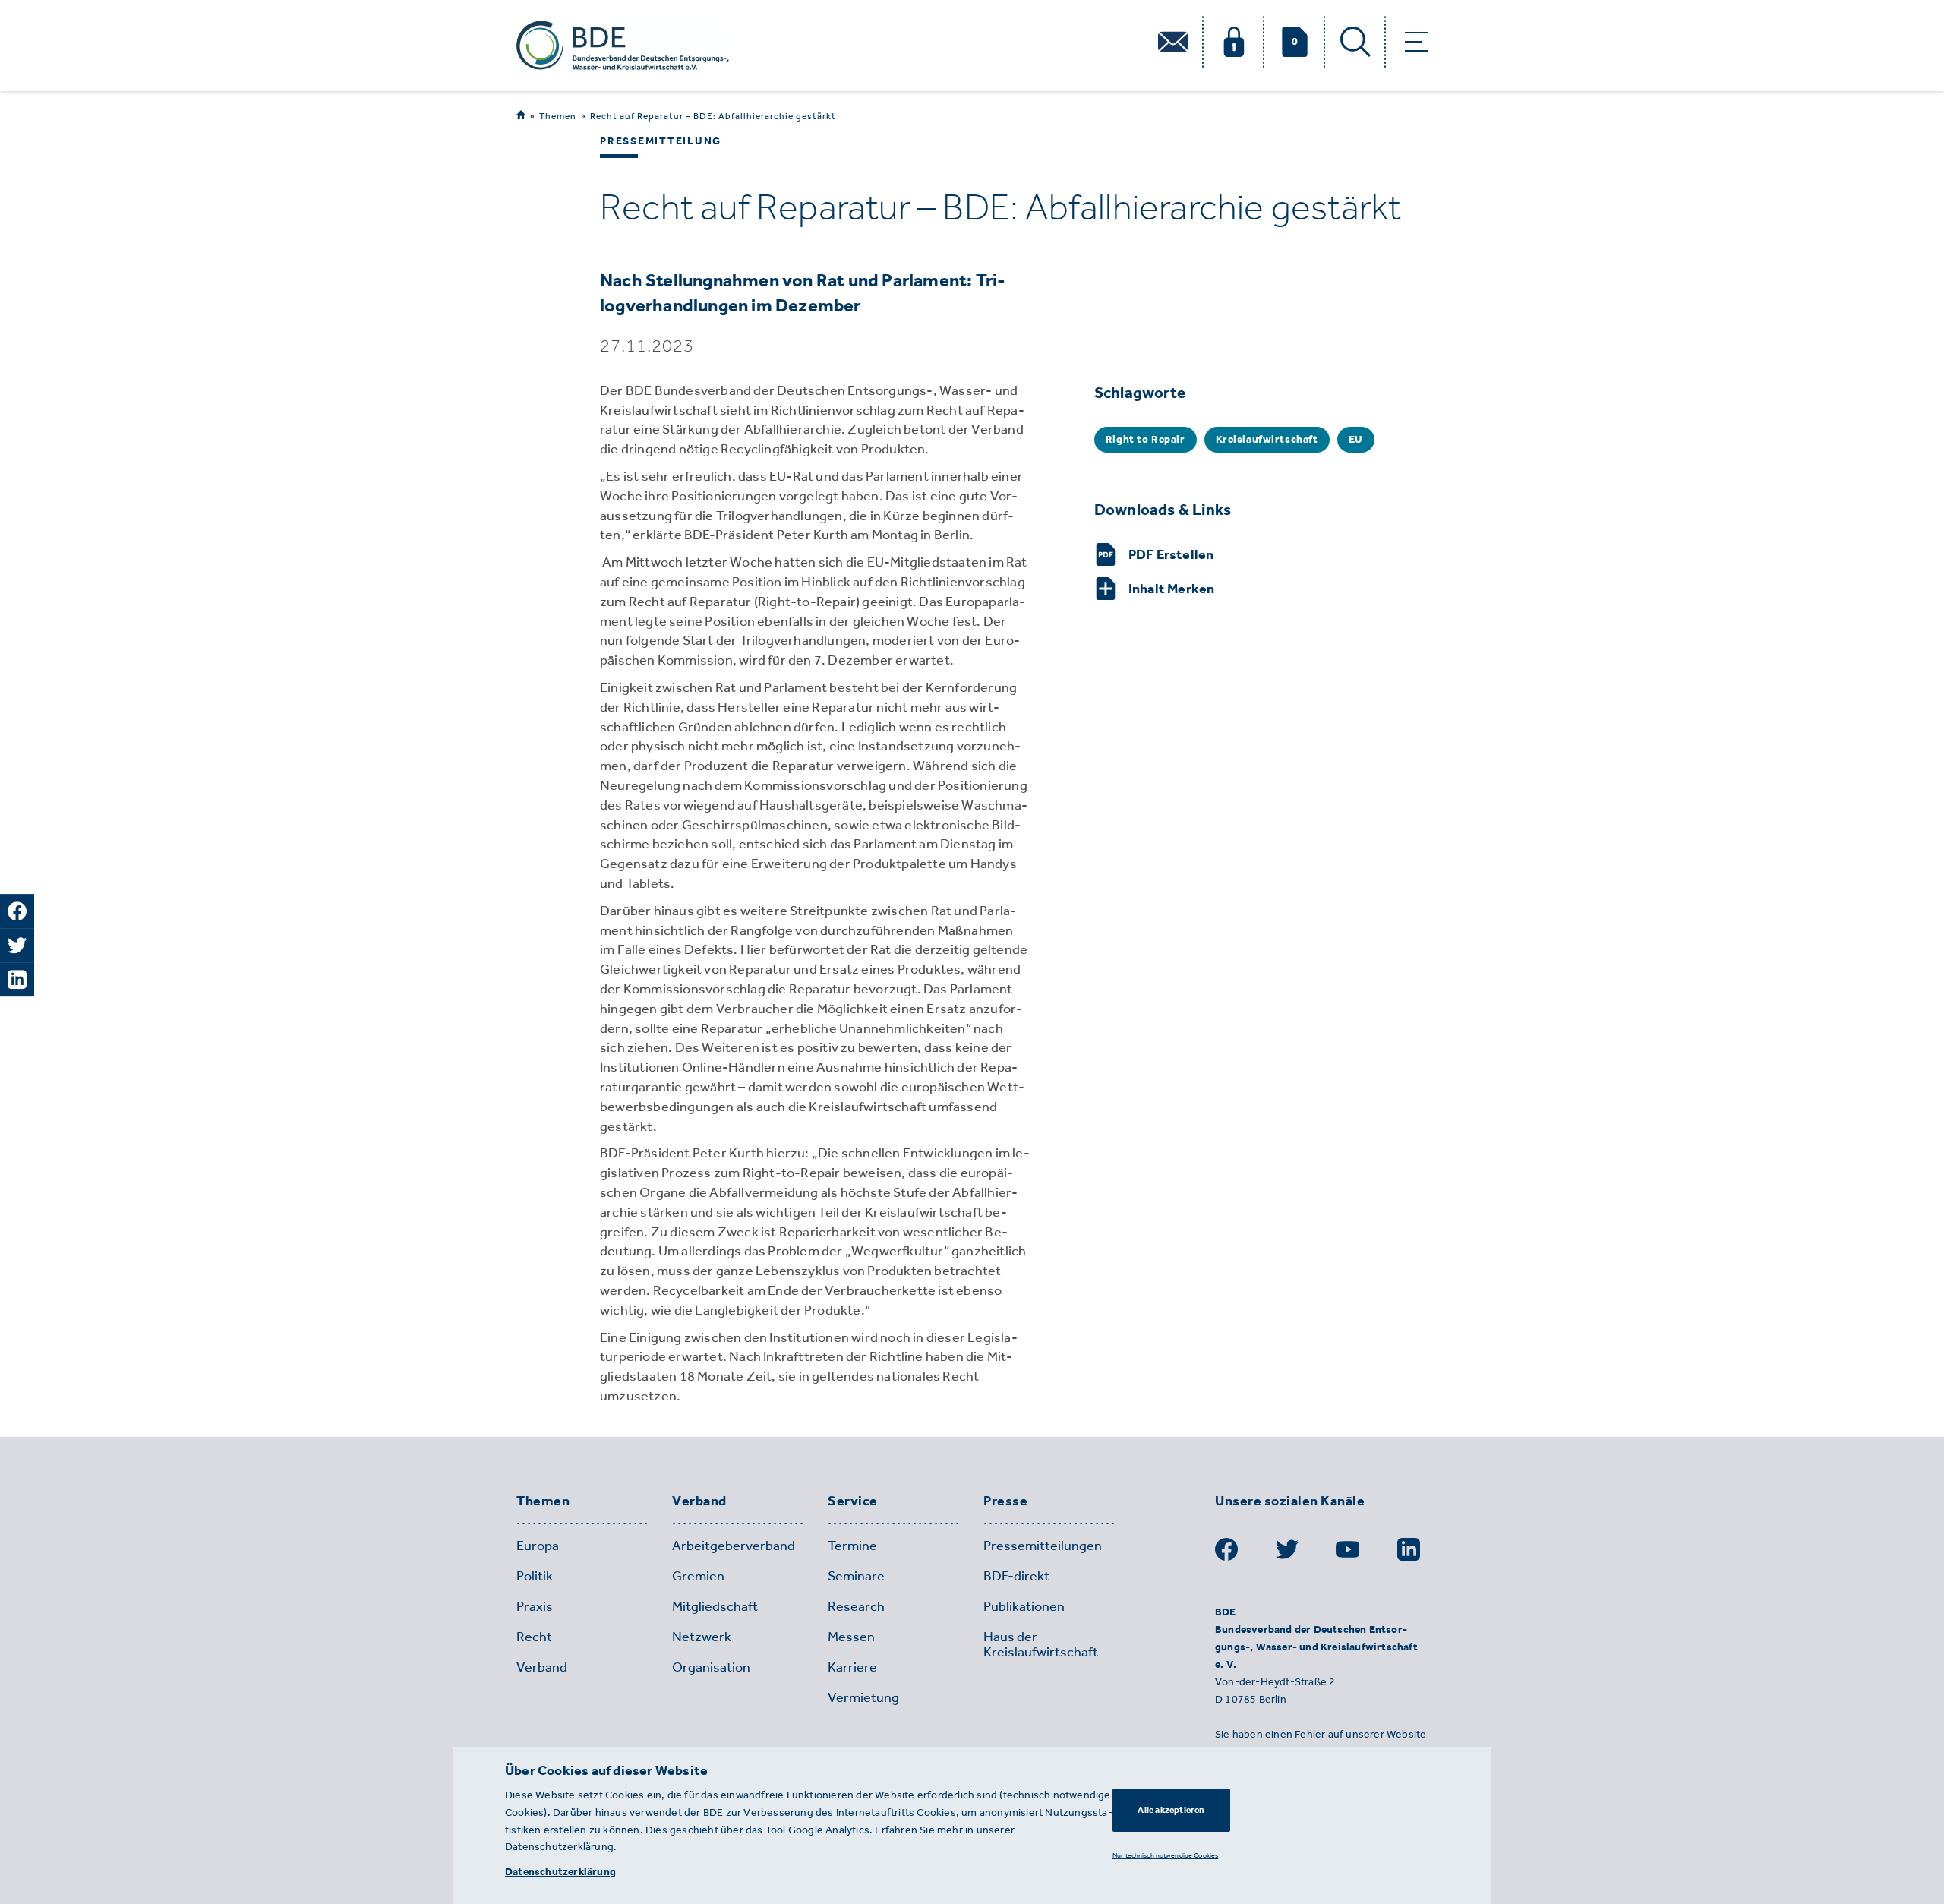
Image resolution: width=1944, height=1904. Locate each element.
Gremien (698, 1576)
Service (853, 1501)
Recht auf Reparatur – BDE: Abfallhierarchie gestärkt (713, 116)
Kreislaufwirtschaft (1267, 439)
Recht (534, 1637)
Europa (538, 1546)
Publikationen (1024, 1606)
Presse (1005, 1501)
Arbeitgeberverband (734, 1546)
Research (856, 1606)
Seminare (856, 1576)
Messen (851, 1637)
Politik (535, 1576)
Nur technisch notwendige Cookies (1165, 1855)
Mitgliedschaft (715, 1606)
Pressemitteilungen (1043, 1546)
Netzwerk (702, 1637)
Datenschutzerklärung (560, 1872)
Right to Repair (1146, 439)
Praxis (535, 1606)
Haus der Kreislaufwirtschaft (1041, 1644)
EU (1356, 439)
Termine (852, 1546)
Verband (699, 1501)
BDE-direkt (1016, 1576)
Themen (558, 116)
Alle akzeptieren (1171, 1810)
